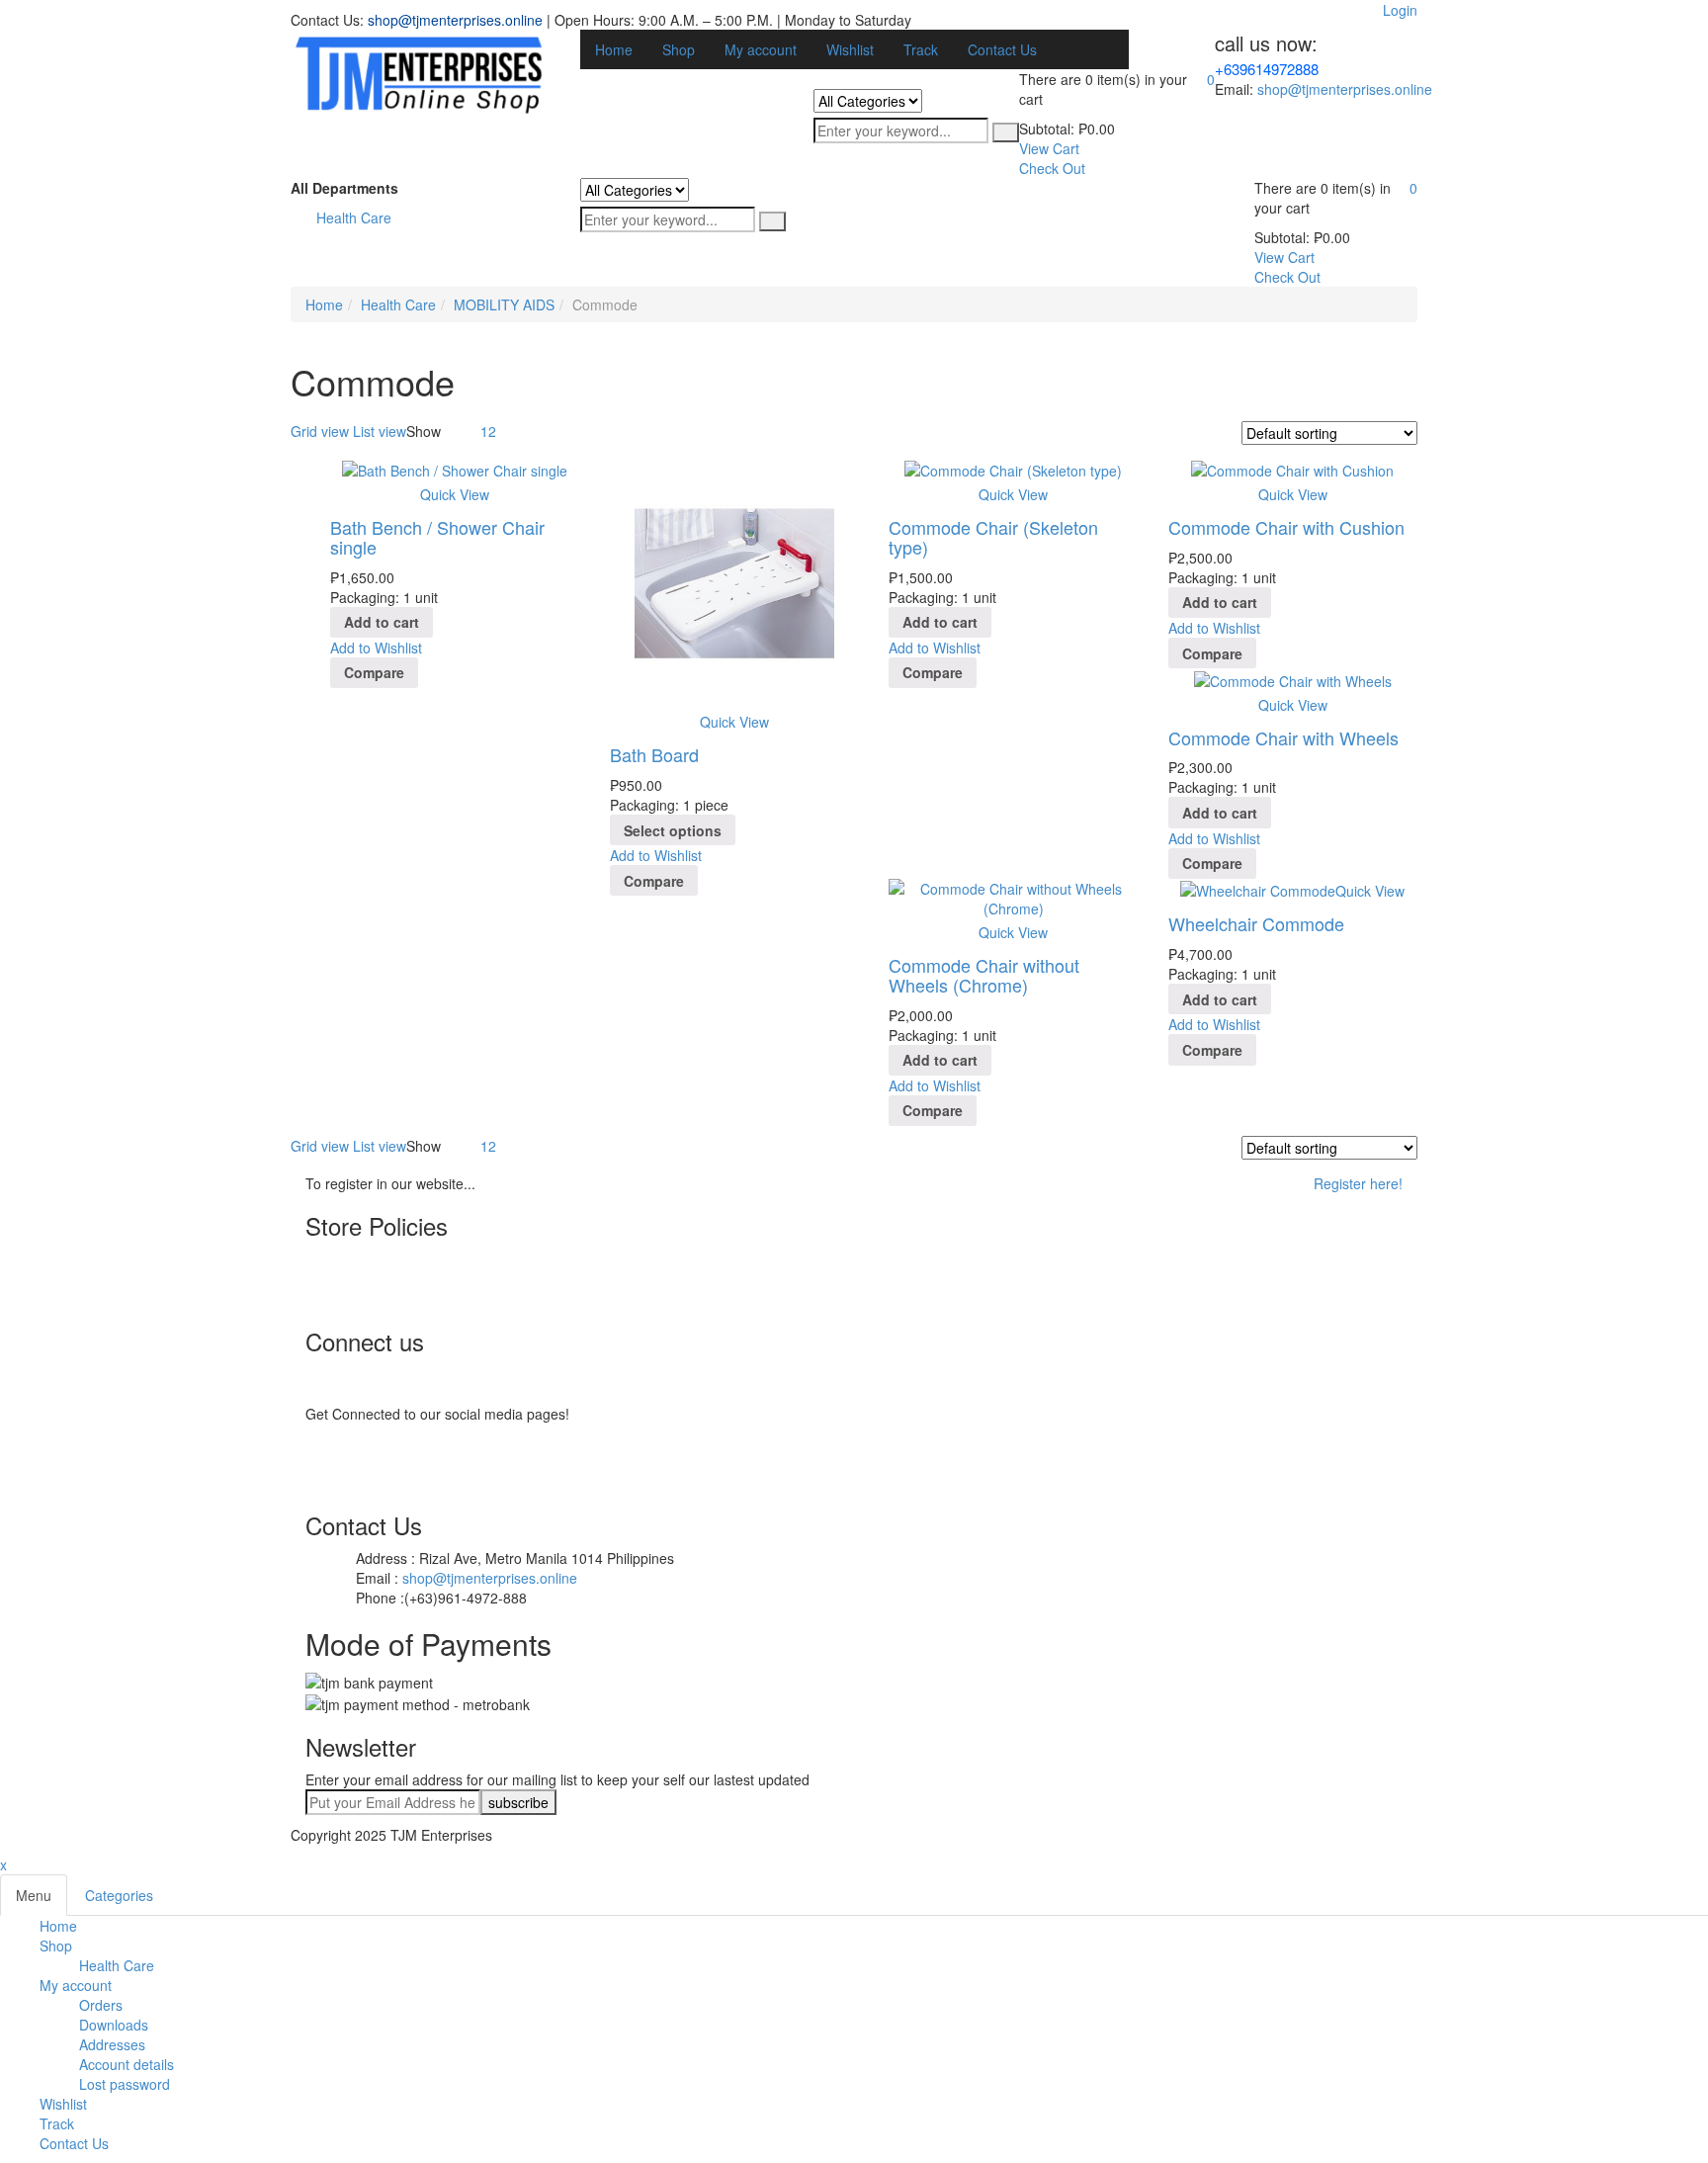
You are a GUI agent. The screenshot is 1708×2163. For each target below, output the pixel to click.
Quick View (455, 494)
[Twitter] (350, 1424)
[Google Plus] (350, 1483)
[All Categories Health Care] (868, 101)
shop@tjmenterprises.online (455, 20)
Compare (374, 672)
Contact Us (74, 2143)
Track (57, 2123)
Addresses (112, 2044)
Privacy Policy (388, 1279)
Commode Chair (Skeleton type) (993, 537)
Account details (127, 2064)
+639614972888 (1267, 69)
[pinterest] (350, 1443)
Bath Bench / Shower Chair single (437, 537)
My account (76, 1985)
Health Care (398, 304)
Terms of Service (398, 1259)
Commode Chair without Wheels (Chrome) (984, 975)
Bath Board (654, 754)
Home (324, 304)
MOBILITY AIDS (504, 304)
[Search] (1006, 132)
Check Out (1052, 168)
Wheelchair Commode (1256, 923)
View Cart (1049, 148)
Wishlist (63, 2104)
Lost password (125, 2084)
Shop (56, 1946)
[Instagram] (350, 1463)
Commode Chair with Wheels (1283, 737)
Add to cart (382, 622)
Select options (673, 830)
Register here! (1358, 1183)
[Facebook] (350, 1404)
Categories (119, 1895)
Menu (34, 1895)
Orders (101, 2005)
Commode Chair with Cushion (1286, 527)
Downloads (114, 2025)
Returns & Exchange (409, 1299)
